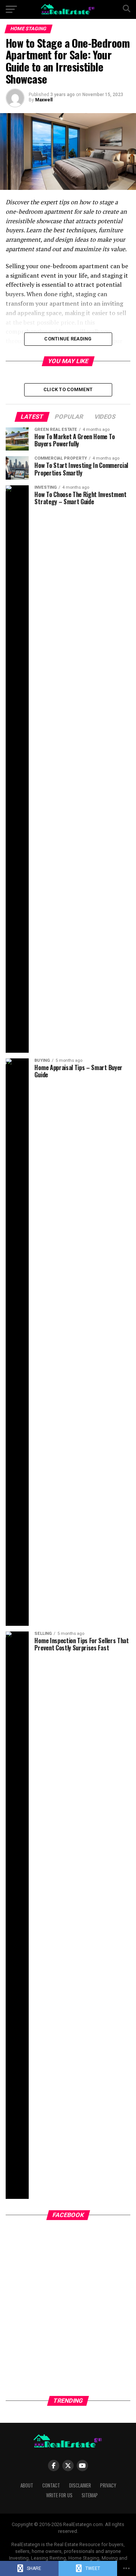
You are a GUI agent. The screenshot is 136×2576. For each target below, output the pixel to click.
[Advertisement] (68, 2317)
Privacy (108, 2485)
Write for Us (59, 2495)
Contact (51, 2485)
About (27, 2485)
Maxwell (44, 100)
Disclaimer (80, 2485)
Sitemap (90, 2495)
